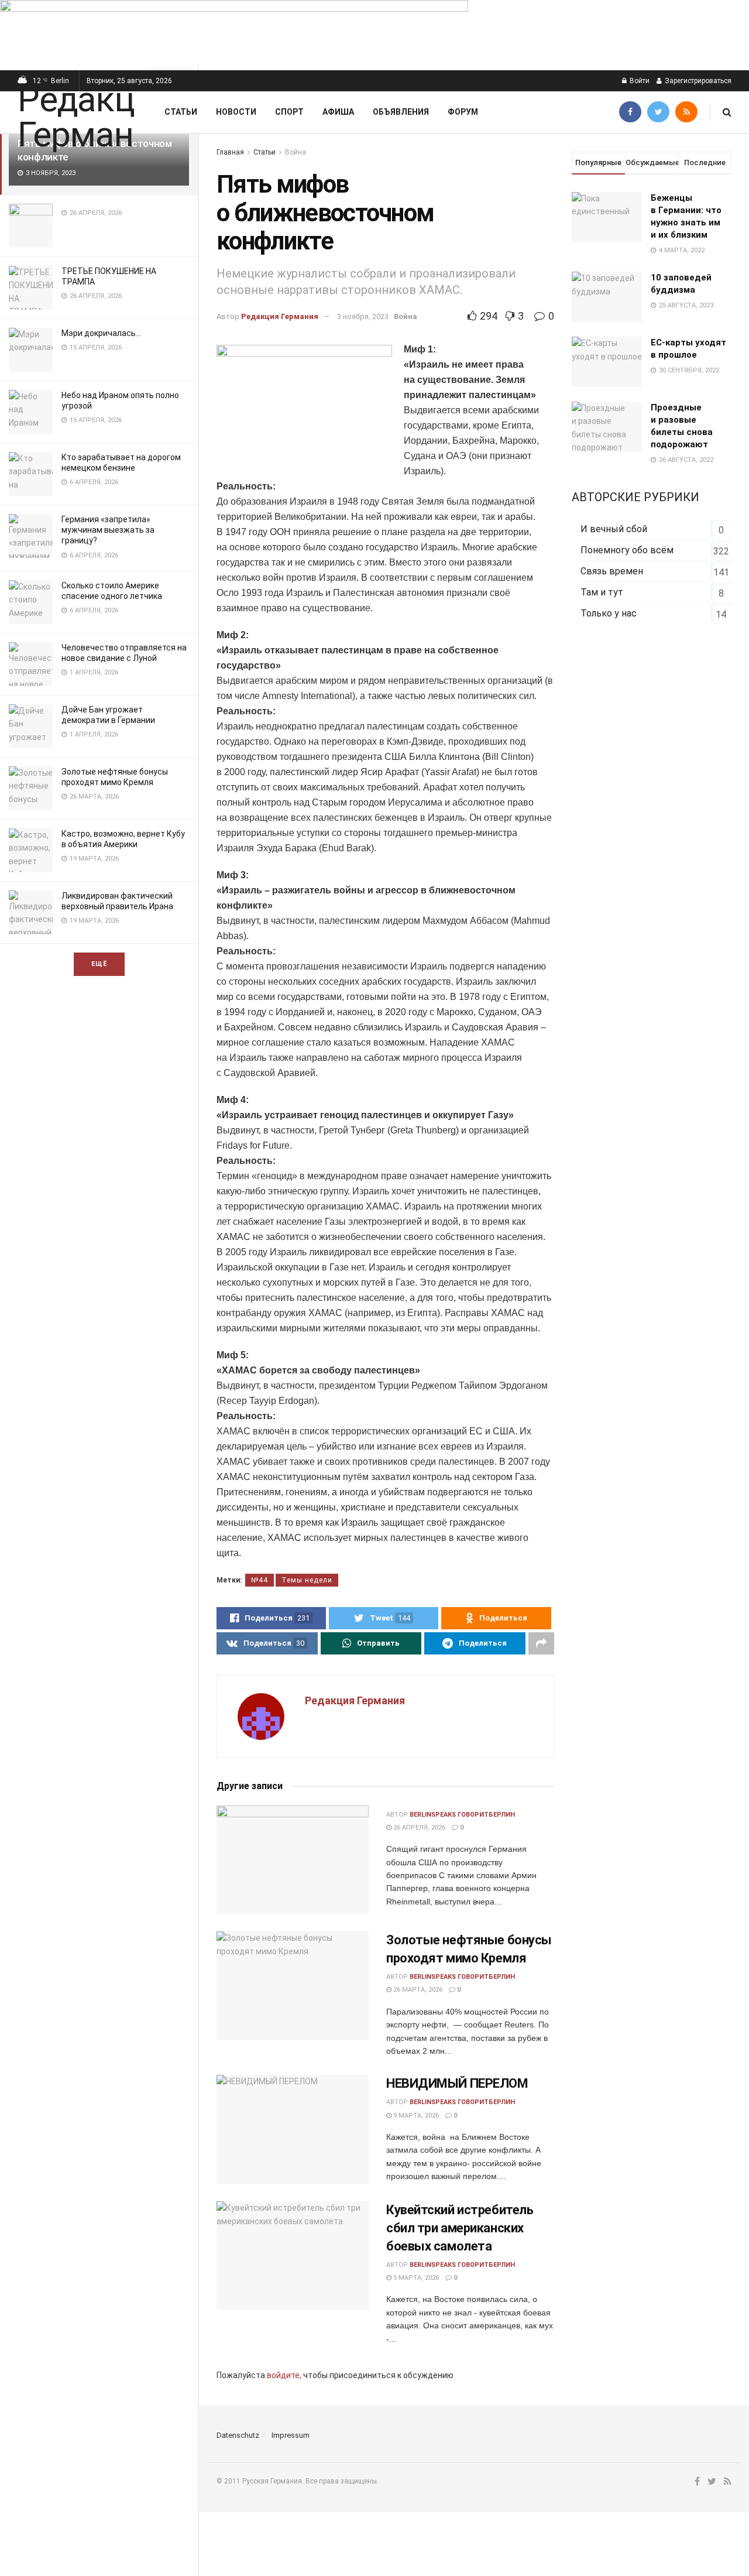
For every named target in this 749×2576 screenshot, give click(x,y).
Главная (230, 152)
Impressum (291, 2435)
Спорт (289, 112)
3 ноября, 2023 (363, 316)
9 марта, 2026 (415, 2116)
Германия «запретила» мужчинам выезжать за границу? (108, 530)
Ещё (99, 964)
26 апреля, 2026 (418, 1827)
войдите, (284, 2375)
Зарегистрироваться (697, 81)
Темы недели (307, 1580)
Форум (463, 112)
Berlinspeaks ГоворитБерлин (462, 1815)
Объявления (401, 112)
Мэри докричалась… (101, 333)
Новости (236, 112)
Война (296, 152)
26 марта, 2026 (417, 1990)
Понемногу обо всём (627, 550)
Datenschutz (238, 2435)
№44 (260, 1580)
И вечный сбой (614, 529)
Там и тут (602, 592)
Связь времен (612, 571)
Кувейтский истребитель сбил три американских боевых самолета (460, 2228)
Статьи (181, 112)
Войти (639, 81)
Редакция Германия (280, 316)
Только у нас (609, 613)
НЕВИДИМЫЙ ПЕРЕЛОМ (457, 2083)
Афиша (338, 112)
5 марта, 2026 (415, 2278)
